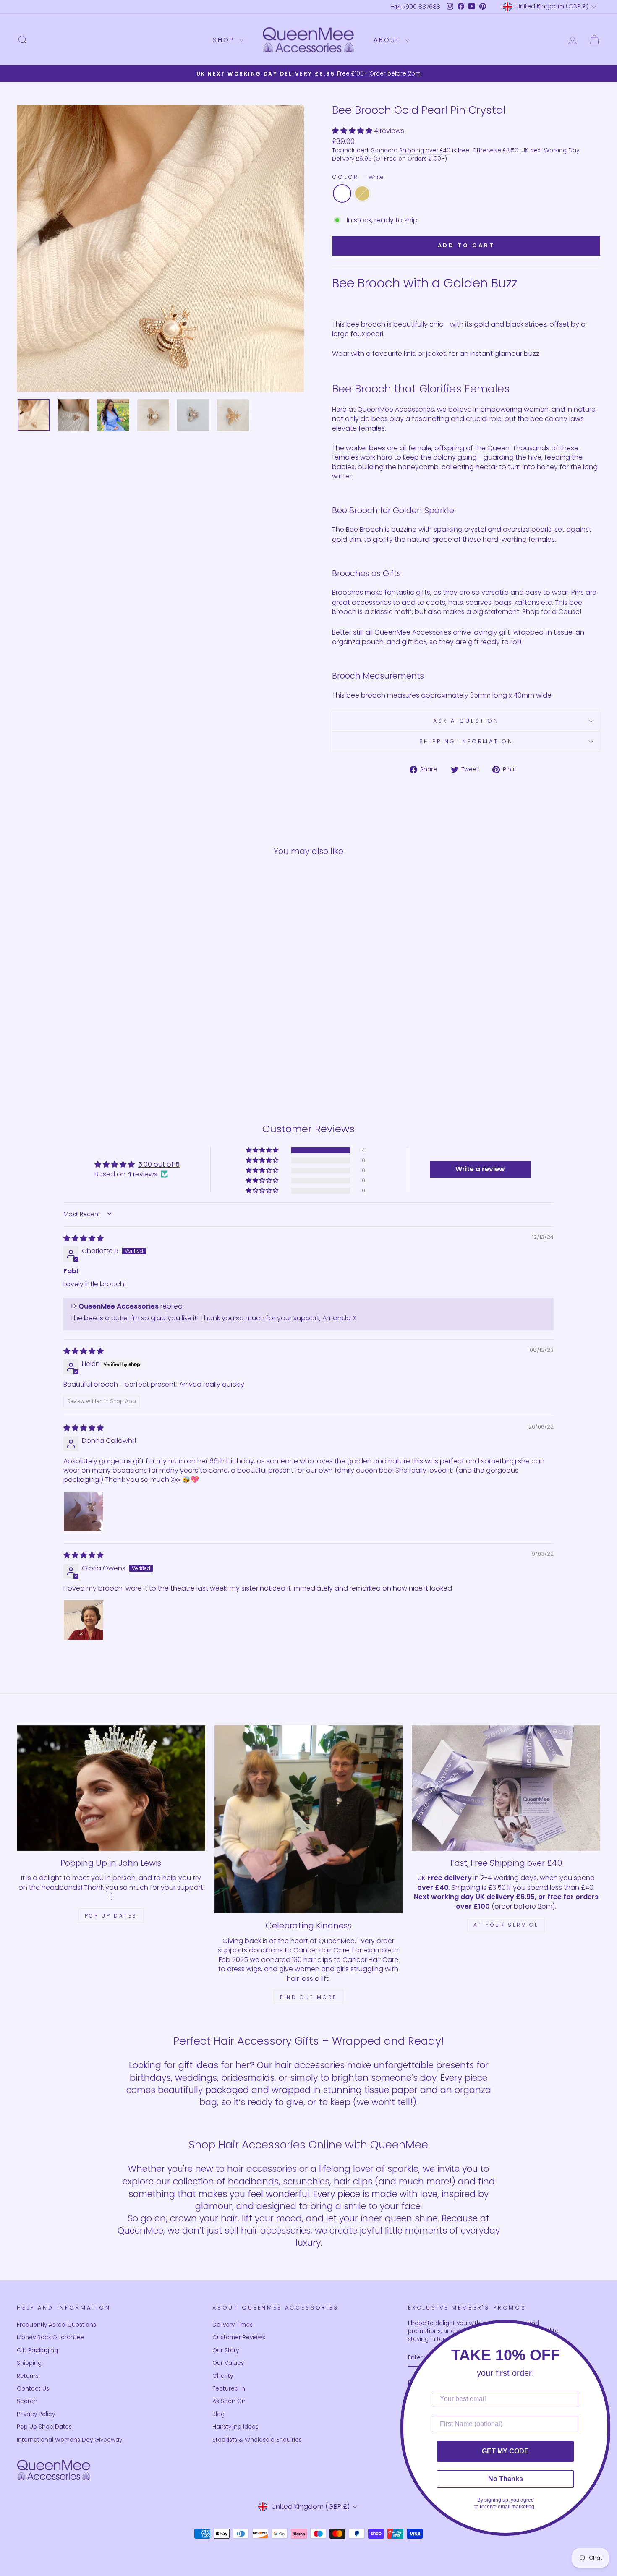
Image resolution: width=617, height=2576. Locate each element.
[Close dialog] (608, 2329)
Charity (223, 2376)
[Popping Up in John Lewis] (111, 1788)
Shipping (29, 2363)
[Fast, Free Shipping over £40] (506, 1788)
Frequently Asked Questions (56, 2325)
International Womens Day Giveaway (69, 2440)
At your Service (506, 1925)
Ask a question (466, 721)
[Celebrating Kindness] (309, 1820)
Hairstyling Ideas (235, 2427)
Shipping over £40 (425, 150)
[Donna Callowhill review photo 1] (84, 1512)
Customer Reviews (239, 2337)
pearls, (542, 530)
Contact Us (33, 2389)
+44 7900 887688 (415, 7)
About (388, 40)
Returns (28, 2376)
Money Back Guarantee (50, 2337)
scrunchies (306, 2181)
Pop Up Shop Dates (44, 2427)
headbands (253, 2181)
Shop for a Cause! (552, 612)
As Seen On (229, 2401)
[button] (353, 131)
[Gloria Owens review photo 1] (84, 1620)
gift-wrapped (521, 632)
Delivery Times (233, 2325)
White (342, 193)
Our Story (226, 2350)
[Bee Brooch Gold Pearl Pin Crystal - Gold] (92, 1062)
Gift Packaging (37, 2350)
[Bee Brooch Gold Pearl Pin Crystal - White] (81, 1062)
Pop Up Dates (111, 1916)
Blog (218, 2414)
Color (358, 177)
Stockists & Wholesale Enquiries (257, 2440)
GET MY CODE (505, 2451)
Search (27, 2401)
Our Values (228, 2363)
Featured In (229, 2389)
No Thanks (506, 2479)
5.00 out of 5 (159, 1164)
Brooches (348, 593)
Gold (362, 193)
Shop (225, 40)
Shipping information (466, 741)
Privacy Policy (36, 2414)
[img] (84, 1238)
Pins (578, 593)
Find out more (308, 1997)
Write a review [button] (480, 1169)
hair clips (353, 2181)
